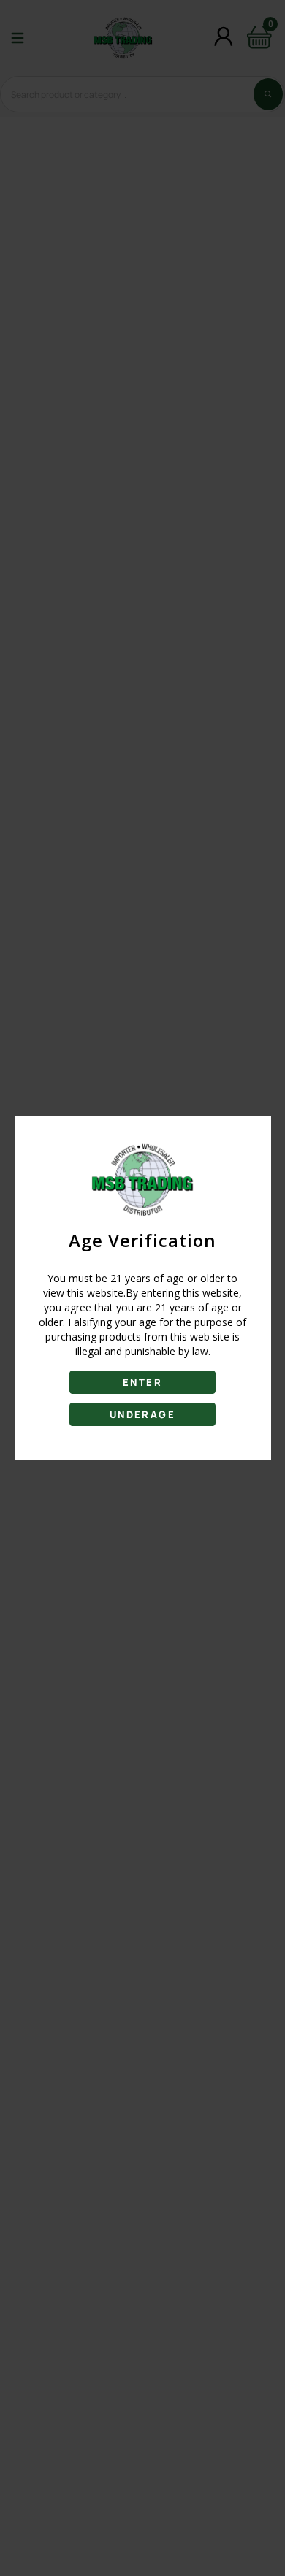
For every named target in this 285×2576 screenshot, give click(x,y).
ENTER (142, 1382)
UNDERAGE (142, 1414)
